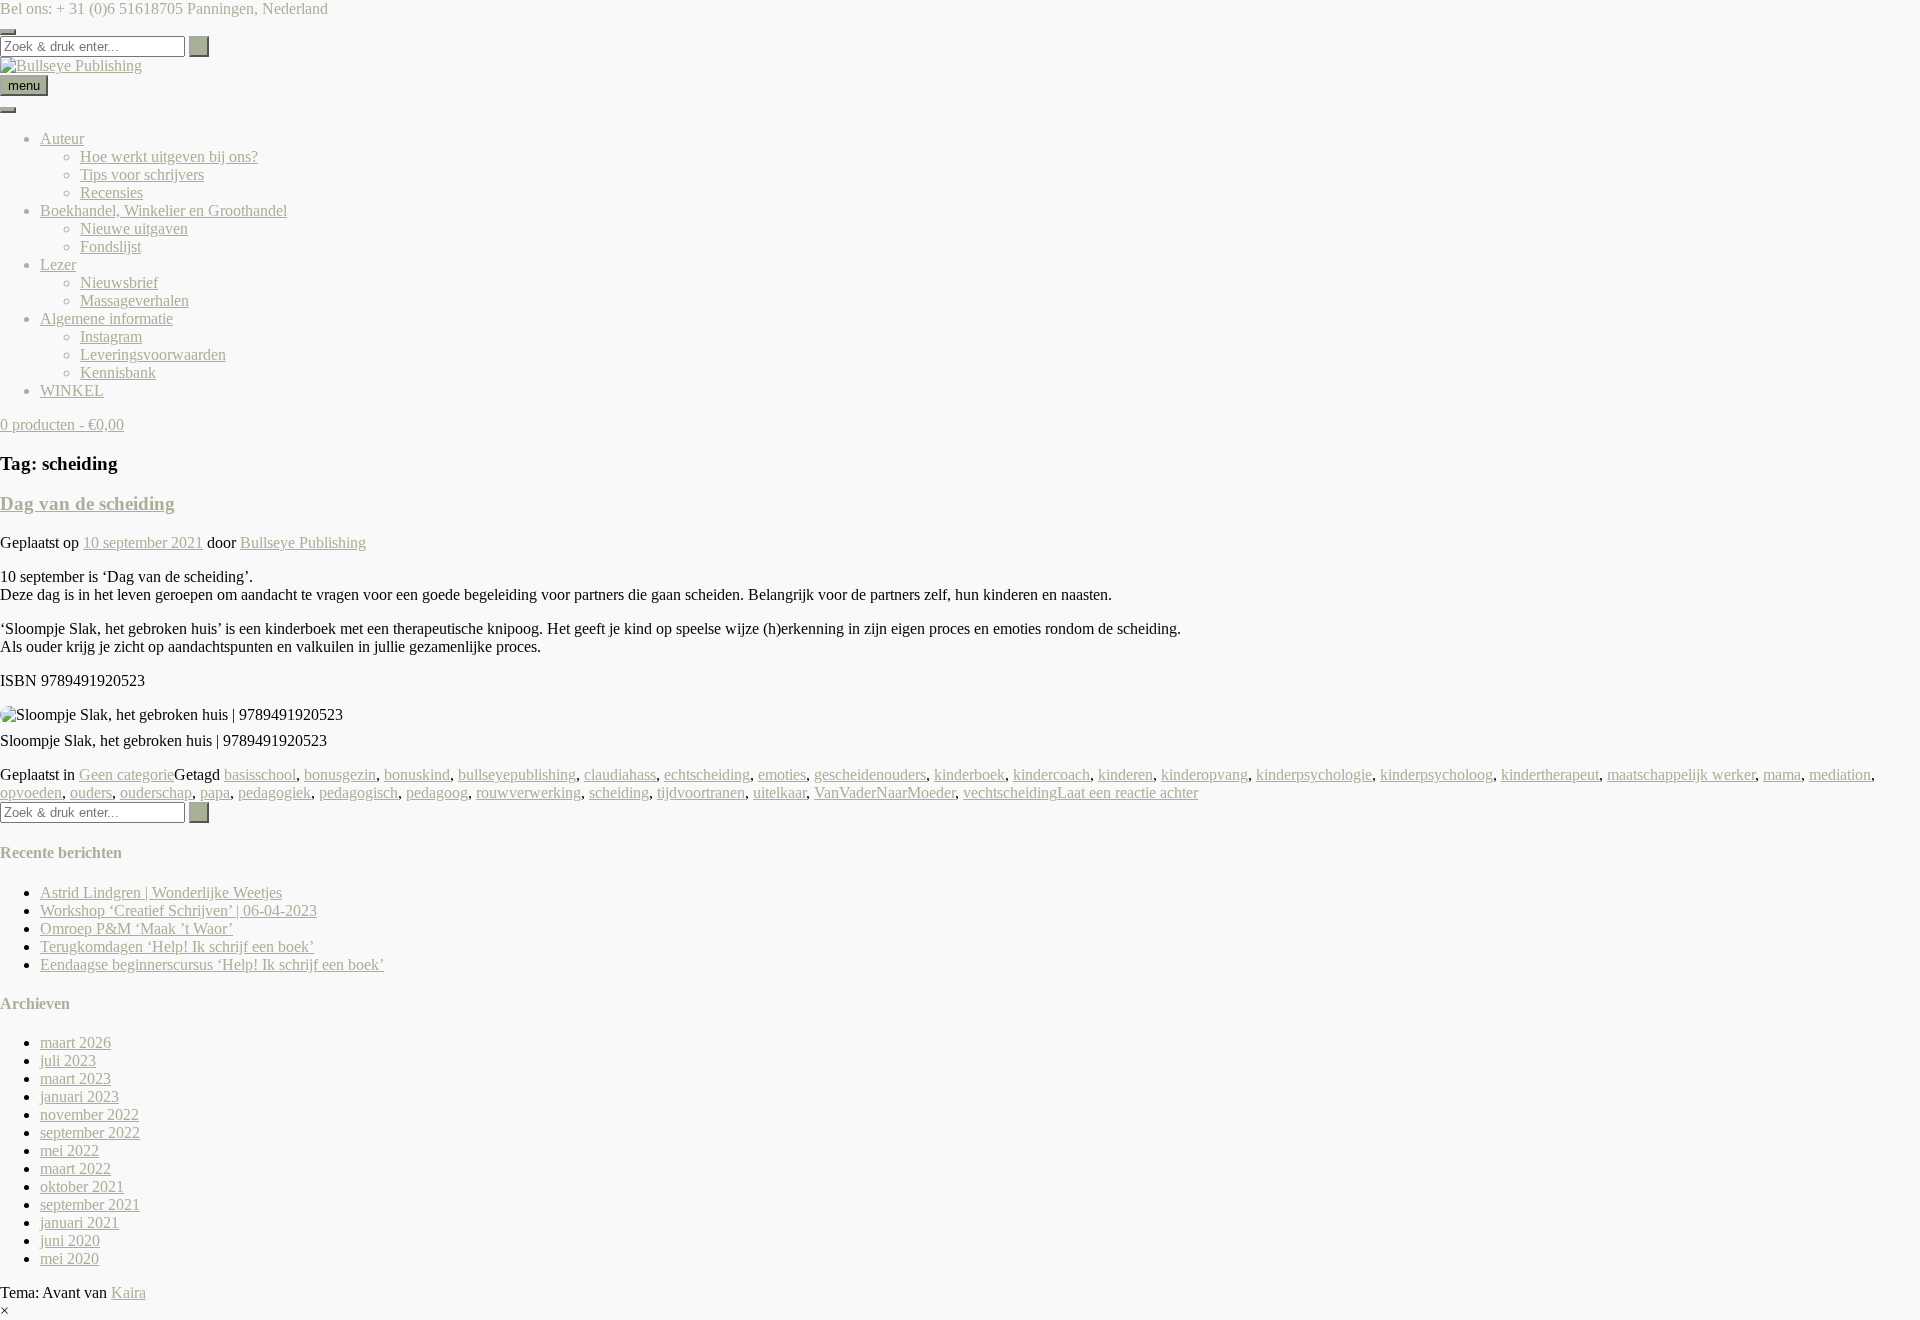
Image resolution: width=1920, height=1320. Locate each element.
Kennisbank (118, 372)
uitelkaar (779, 792)
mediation (1840, 774)
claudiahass (620, 774)
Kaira (128, 1292)
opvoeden (31, 792)
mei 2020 (69, 1258)
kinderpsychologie (1314, 774)
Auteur (62, 138)
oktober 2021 (82, 1186)
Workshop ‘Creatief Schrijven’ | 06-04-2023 (178, 910)
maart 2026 (75, 1042)
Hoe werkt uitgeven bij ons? (169, 156)
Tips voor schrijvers (142, 174)
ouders (91, 792)
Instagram (111, 336)
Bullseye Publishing (303, 542)
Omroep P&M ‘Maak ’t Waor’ (136, 928)
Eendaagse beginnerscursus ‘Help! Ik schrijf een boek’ (212, 964)
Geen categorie (126, 774)
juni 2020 (70, 1240)
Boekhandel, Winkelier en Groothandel (163, 210)
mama (1782, 774)
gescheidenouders (870, 774)
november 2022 (89, 1114)
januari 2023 (79, 1096)
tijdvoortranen (701, 792)
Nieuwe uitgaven (134, 228)
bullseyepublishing (517, 774)
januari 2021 (79, 1222)
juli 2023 (68, 1060)
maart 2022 (75, 1168)
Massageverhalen (134, 300)
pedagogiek (274, 792)
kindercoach (1051, 774)
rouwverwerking (528, 792)
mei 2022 (69, 1150)
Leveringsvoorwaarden (153, 354)
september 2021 (90, 1204)
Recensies (111, 192)
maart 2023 (75, 1078)
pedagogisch (358, 792)
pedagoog (437, 792)
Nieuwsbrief (119, 282)
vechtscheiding (1010, 792)
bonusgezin (340, 774)
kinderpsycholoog (1436, 774)
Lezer (58, 264)
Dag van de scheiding (87, 503)
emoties (782, 774)
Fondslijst (110, 246)
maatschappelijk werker (1681, 774)
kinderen (1125, 774)
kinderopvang (1204, 774)
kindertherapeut (1550, 774)
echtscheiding (707, 774)
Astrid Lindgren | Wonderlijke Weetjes (161, 892)
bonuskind (417, 774)
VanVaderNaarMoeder (884, 792)
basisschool (260, 774)
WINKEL (72, 390)
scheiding (619, 792)
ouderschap (156, 792)
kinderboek (969, 774)
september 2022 (90, 1132)
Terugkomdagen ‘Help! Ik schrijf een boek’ (177, 946)
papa (215, 792)
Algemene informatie (106, 318)
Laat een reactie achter (1127, 792)
